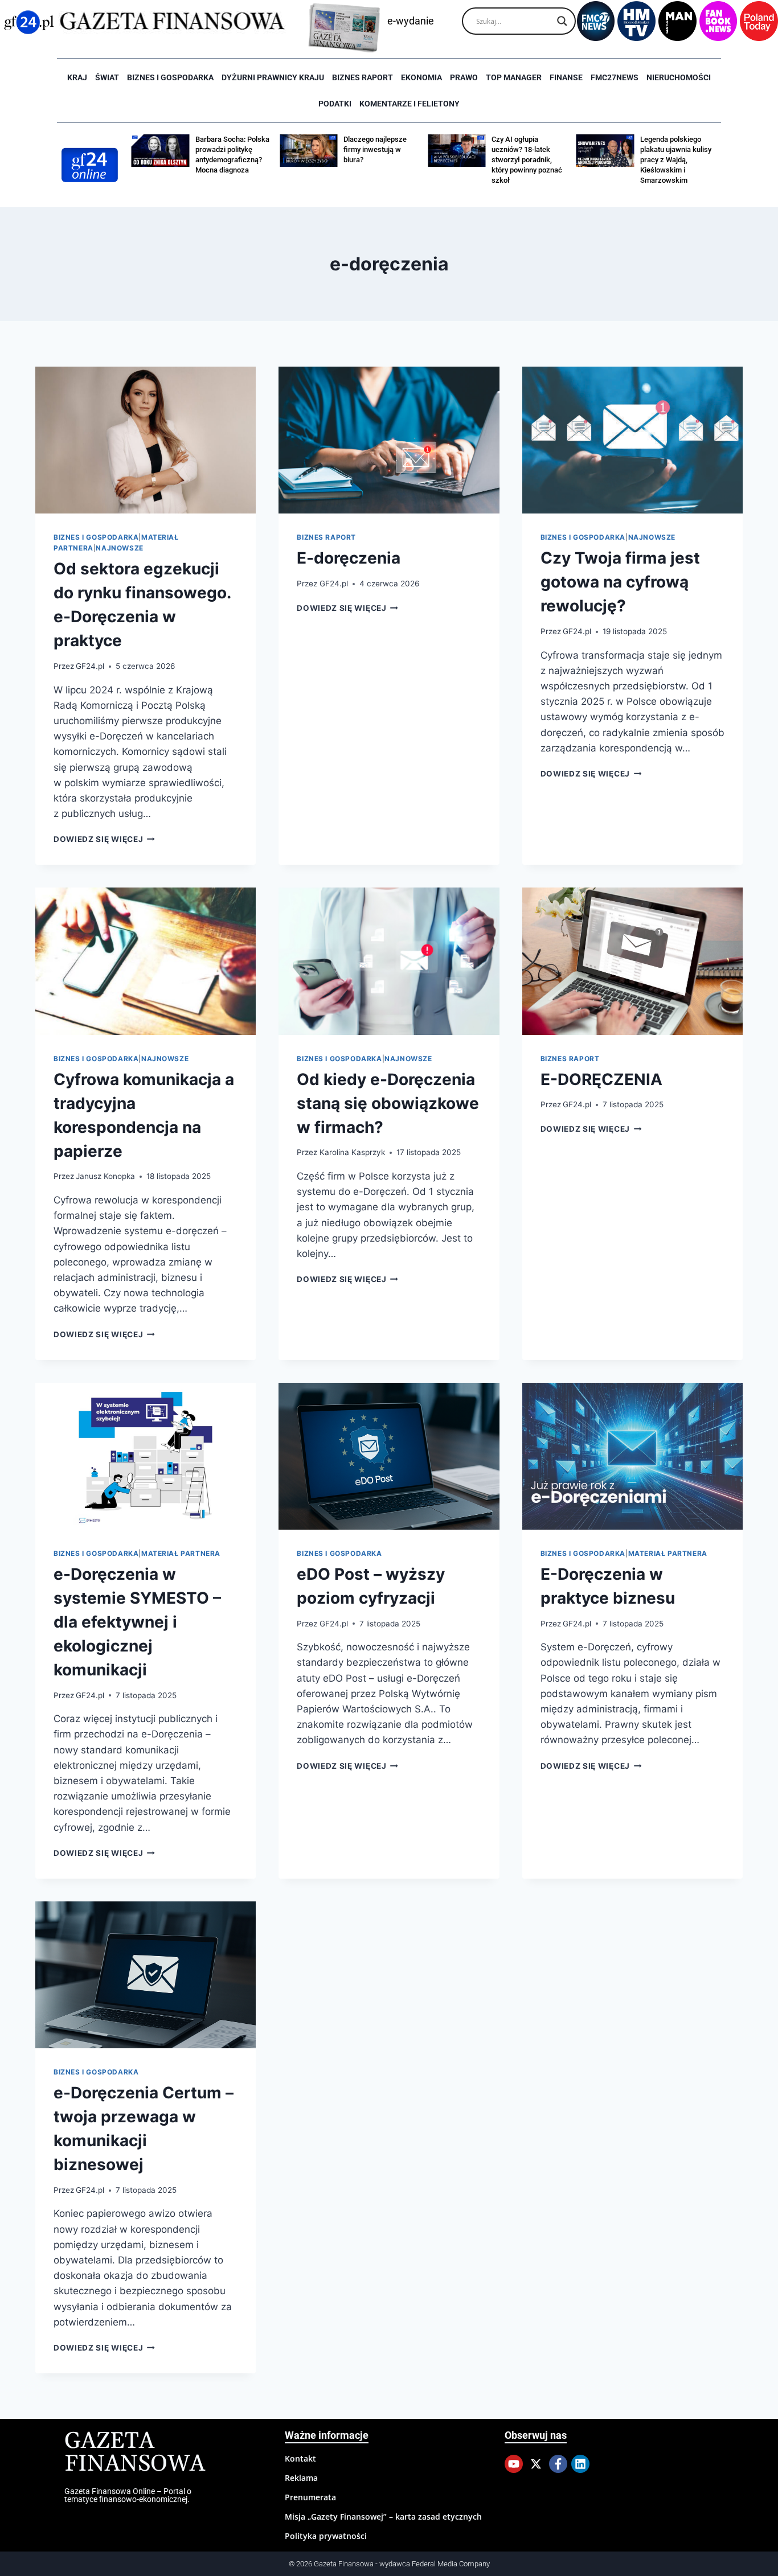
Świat (107, 77)
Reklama (301, 2478)
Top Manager (514, 77)
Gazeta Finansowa (135, 2453)
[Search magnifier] (562, 21)
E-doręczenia (349, 558)
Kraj (77, 77)
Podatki (335, 104)
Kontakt (300, 2458)
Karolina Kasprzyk (352, 1152)
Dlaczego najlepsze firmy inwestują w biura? (375, 149)
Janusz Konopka (105, 1176)
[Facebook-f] (558, 2464)
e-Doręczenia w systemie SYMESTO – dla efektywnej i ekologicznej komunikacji (137, 1622)
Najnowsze (119, 548)
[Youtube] (514, 2464)
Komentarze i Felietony (410, 104)
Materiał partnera (181, 1553)
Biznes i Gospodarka (170, 77)
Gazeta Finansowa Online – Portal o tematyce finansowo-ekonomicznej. (128, 2495)
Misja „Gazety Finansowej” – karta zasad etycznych (383, 2517)
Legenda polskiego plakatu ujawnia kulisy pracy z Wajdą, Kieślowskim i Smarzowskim (676, 160)
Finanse (566, 77)
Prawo (464, 77)
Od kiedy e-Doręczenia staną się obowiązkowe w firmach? (388, 1103)
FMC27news (615, 77)
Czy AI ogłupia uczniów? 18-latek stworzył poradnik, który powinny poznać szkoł (527, 160)
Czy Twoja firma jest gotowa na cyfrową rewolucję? (620, 582)
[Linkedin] (580, 2464)
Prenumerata (310, 2497)
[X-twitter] (536, 2464)
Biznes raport (363, 77)
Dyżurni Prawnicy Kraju (273, 77)
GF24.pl (90, 666)
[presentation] (146, 440)
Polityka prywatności (326, 2536)
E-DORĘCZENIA (601, 1079)
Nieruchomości (679, 77)
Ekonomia (421, 77)
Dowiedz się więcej (104, 839)
